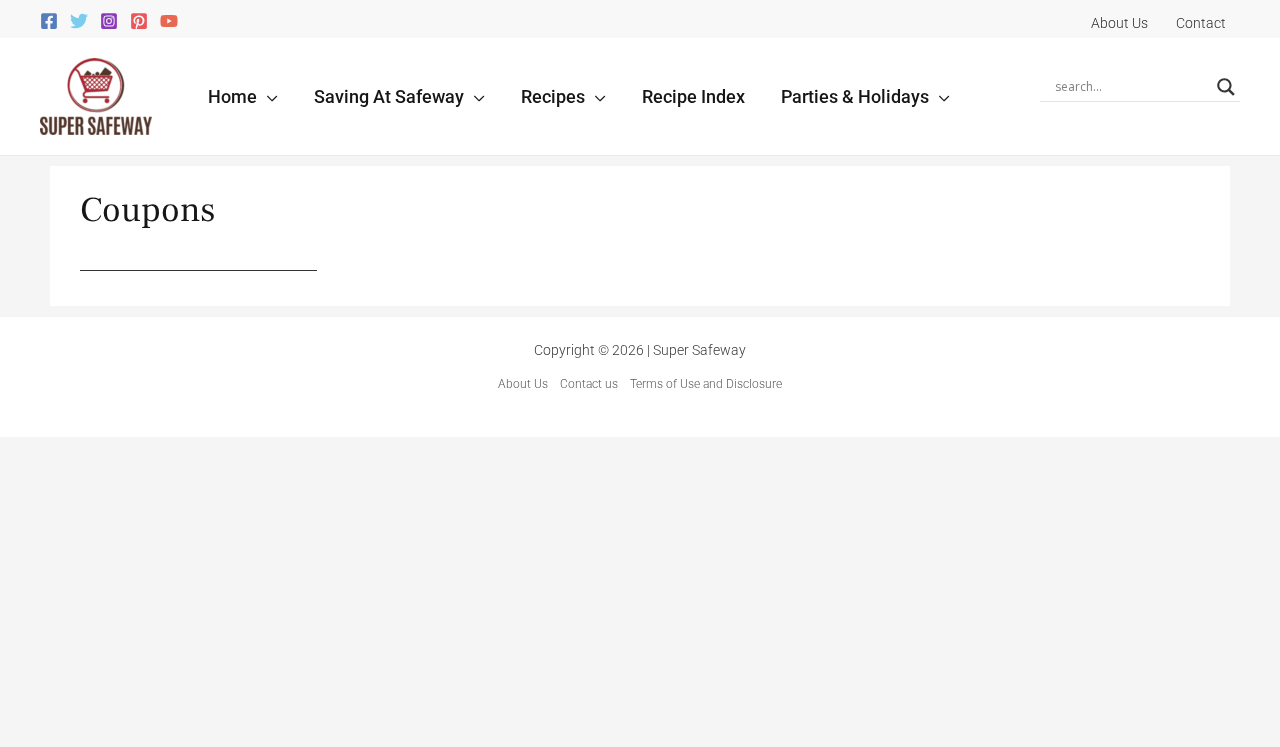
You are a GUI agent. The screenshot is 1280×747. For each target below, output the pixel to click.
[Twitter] (79, 21)
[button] (267, 96)
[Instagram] (109, 21)
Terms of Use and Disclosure (706, 384)
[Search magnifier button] (1226, 87)
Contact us (589, 384)
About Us (523, 384)
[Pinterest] (139, 21)
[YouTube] (169, 21)
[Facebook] (49, 21)
